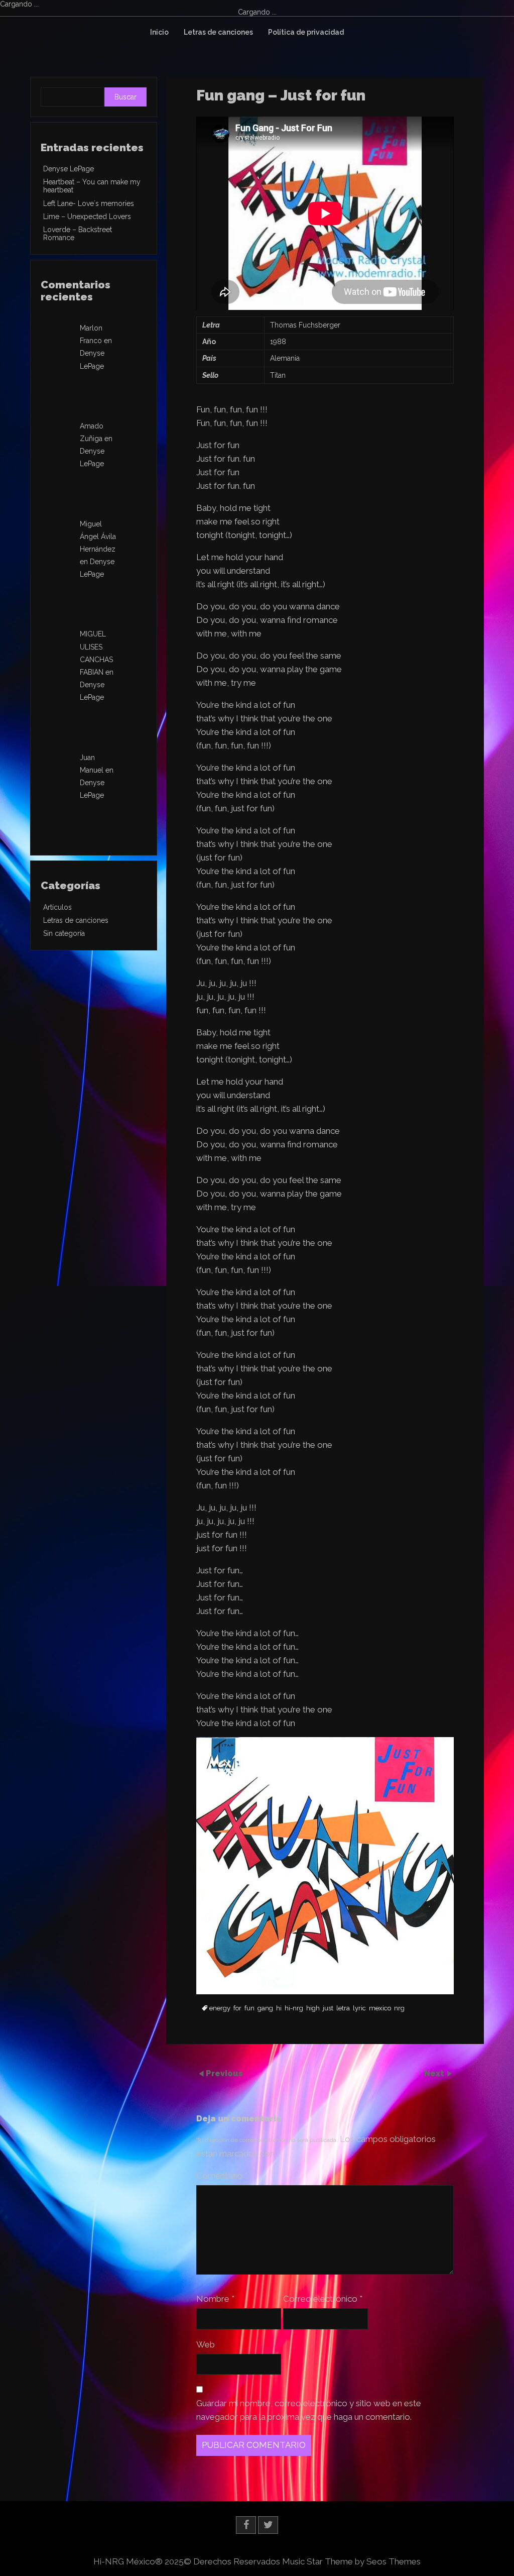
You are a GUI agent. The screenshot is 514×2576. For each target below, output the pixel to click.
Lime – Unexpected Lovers (87, 217)
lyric (359, 2008)
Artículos (57, 907)
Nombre (215, 2299)
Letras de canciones (218, 32)
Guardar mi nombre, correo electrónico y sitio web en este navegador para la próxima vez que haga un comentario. (309, 2410)
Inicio (159, 32)
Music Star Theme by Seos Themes (351, 2561)
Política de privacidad (306, 32)
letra (343, 2008)
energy (220, 2008)
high (313, 2008)
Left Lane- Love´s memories (89, 203)
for (237, 2008)
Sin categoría (64, 933)
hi (279, 2008)
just (328, 2008)
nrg (399, 2008)
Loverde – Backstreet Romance (78, 234)
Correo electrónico (323, 2299)
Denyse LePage (69, 169)
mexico (380, 2008)
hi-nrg (294, 2008)
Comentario (222, 2176)
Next (435, 2073)
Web (206, 2344)
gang (265, 2008)
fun (249, 2008)
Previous (224, 2073)
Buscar (125, 97)
